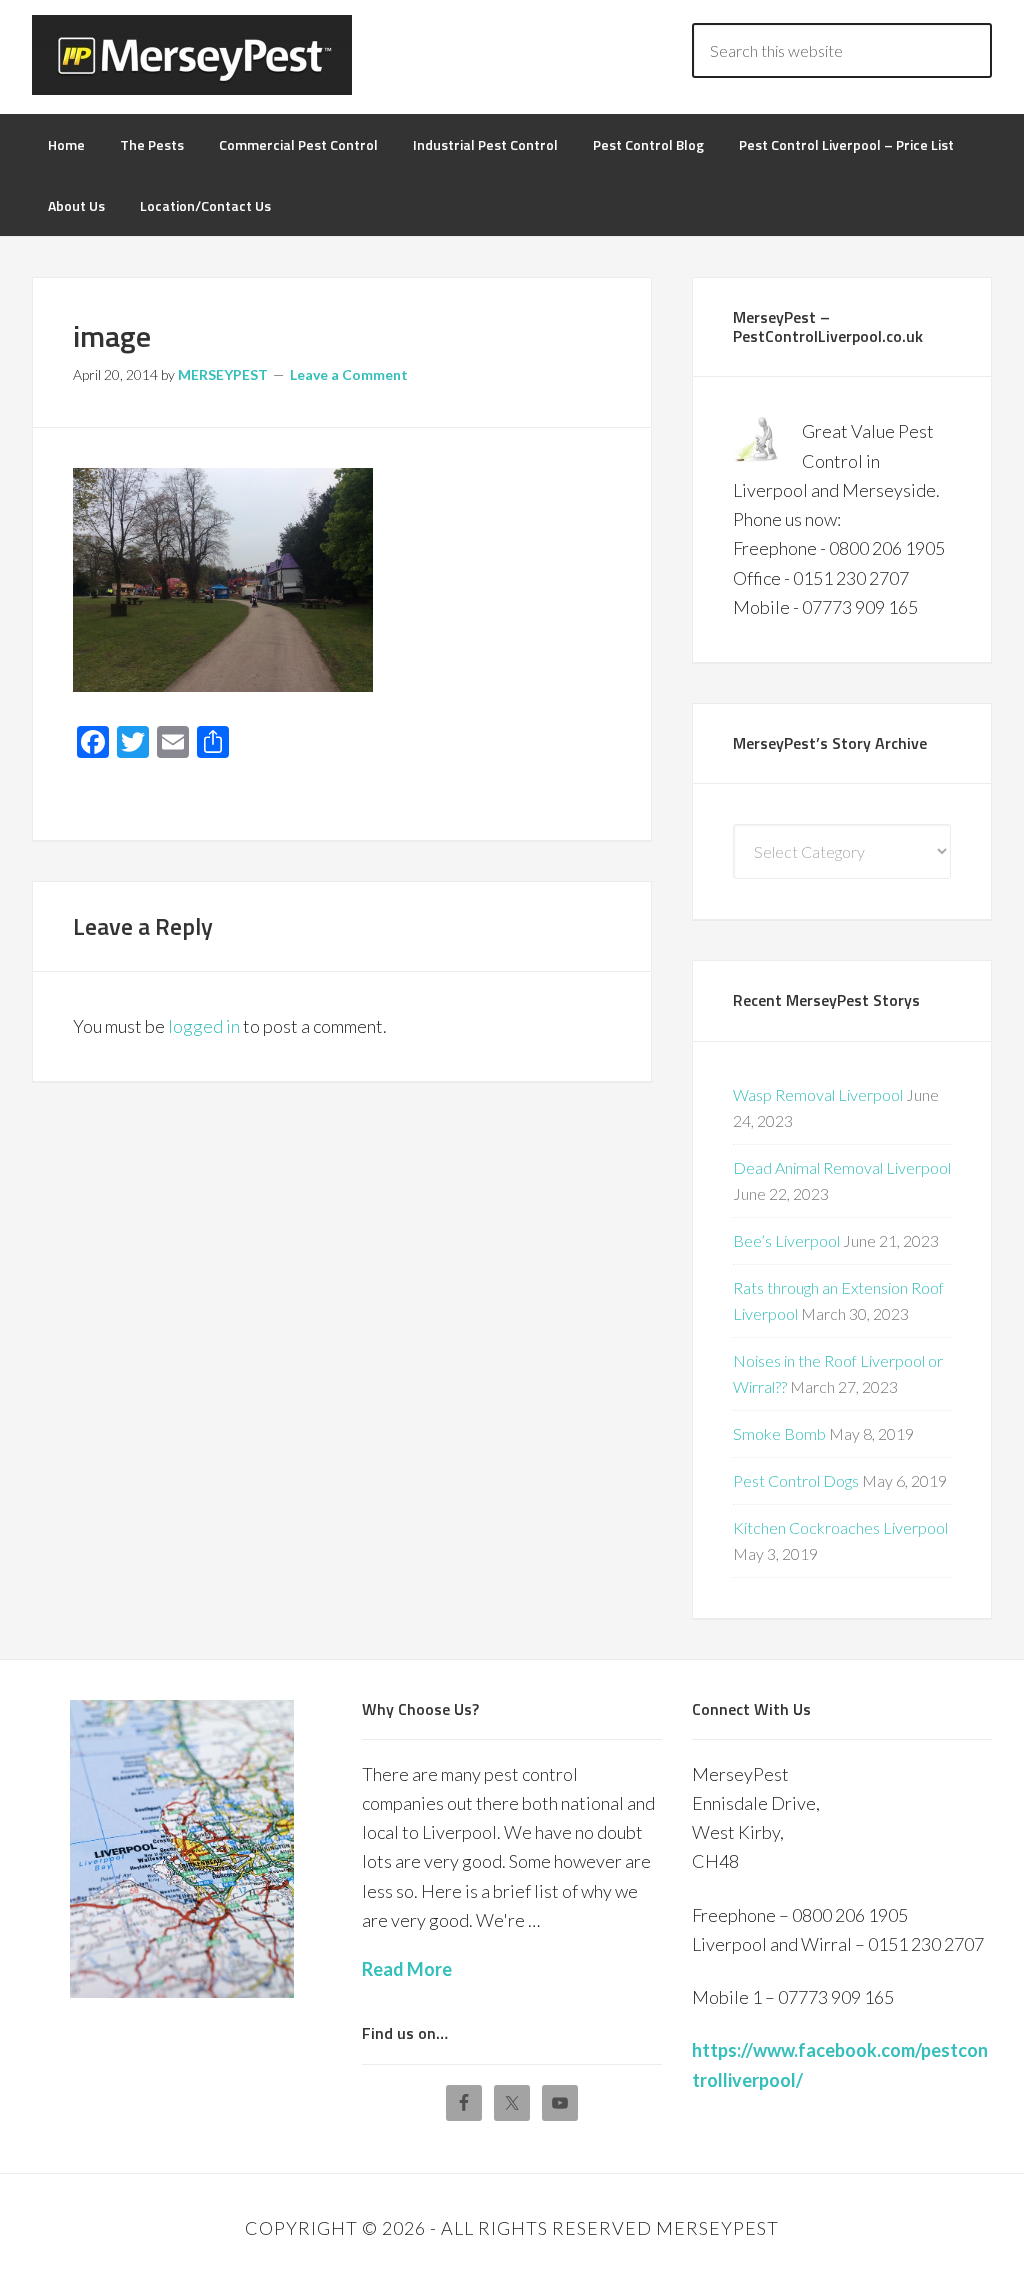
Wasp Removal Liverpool (818, 1094)
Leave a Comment (349, 374)
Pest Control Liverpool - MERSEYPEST (192, 55)
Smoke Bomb (779, 1433)
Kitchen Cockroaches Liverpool (840, 1527)
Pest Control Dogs (796, 1480)
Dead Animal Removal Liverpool (842, 1167)
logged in (204, 1026)
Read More (407, 1969)
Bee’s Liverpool (786, 1240)
